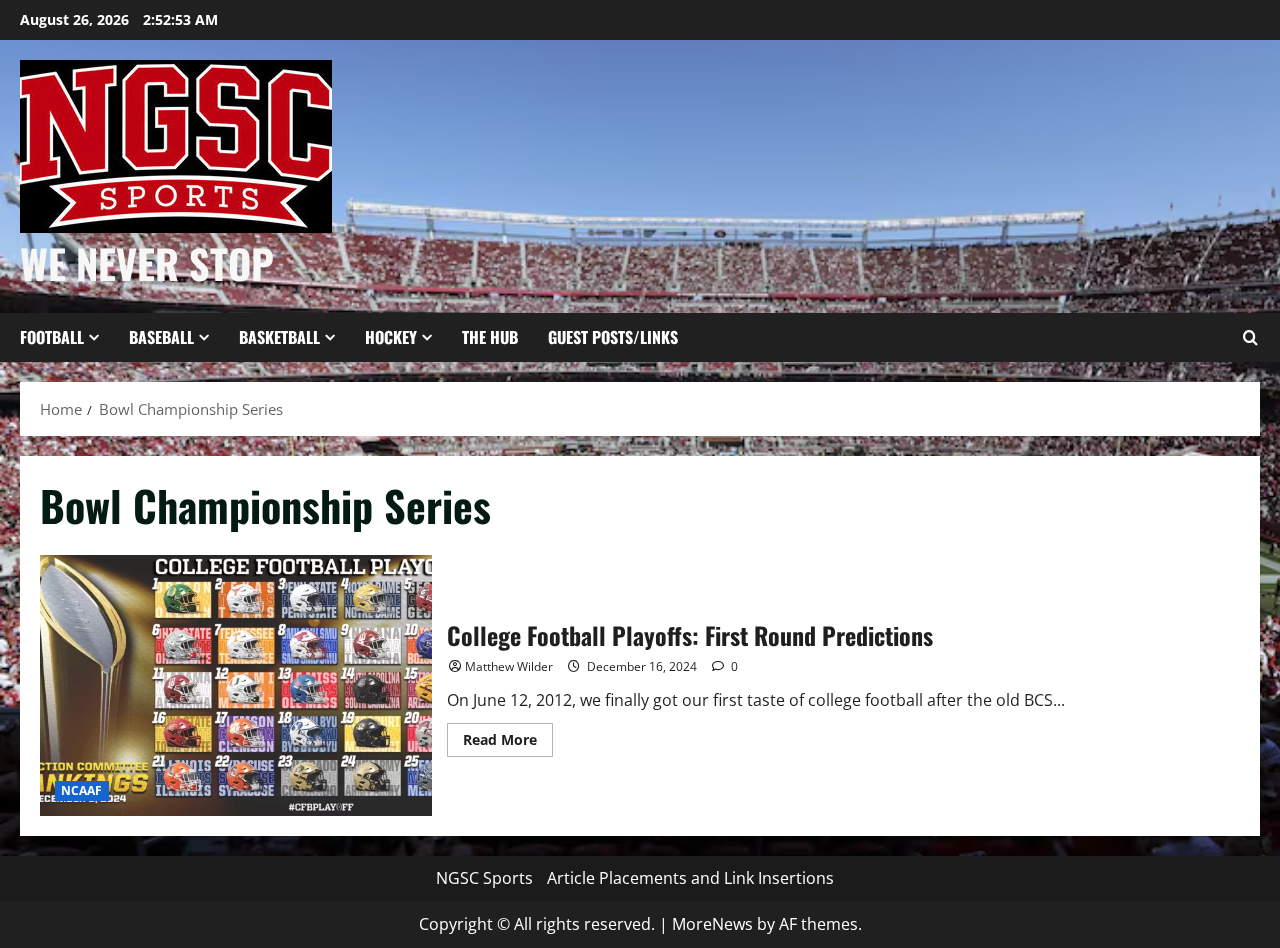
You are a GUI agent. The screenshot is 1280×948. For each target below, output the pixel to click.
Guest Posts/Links (613, 337)
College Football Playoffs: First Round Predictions (236, 686)
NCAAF (82, 790)
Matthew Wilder (509, 666)
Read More (508, 743)
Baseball (161, 337)
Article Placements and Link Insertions (690, 878)
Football (52, 337)
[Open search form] (1250, 338)
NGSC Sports (484, 878)
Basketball (279, 337)
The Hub (490, 337)
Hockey (391, 337)
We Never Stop (147, 263)
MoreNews (712, 924)
